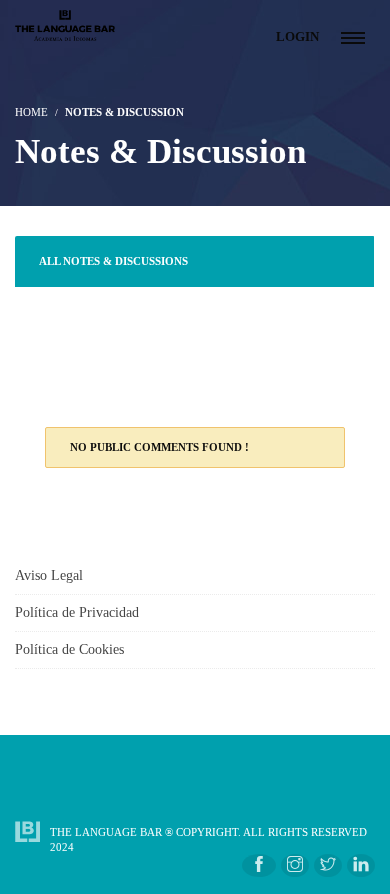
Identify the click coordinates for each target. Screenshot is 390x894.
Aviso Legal (49, 575)
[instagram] (295, 865)
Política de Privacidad (77, 612)
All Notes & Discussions (113, 261)
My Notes (68, 364)
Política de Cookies (69, 649)
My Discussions (86, 312)
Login (297, 36)
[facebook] (259, 865)
